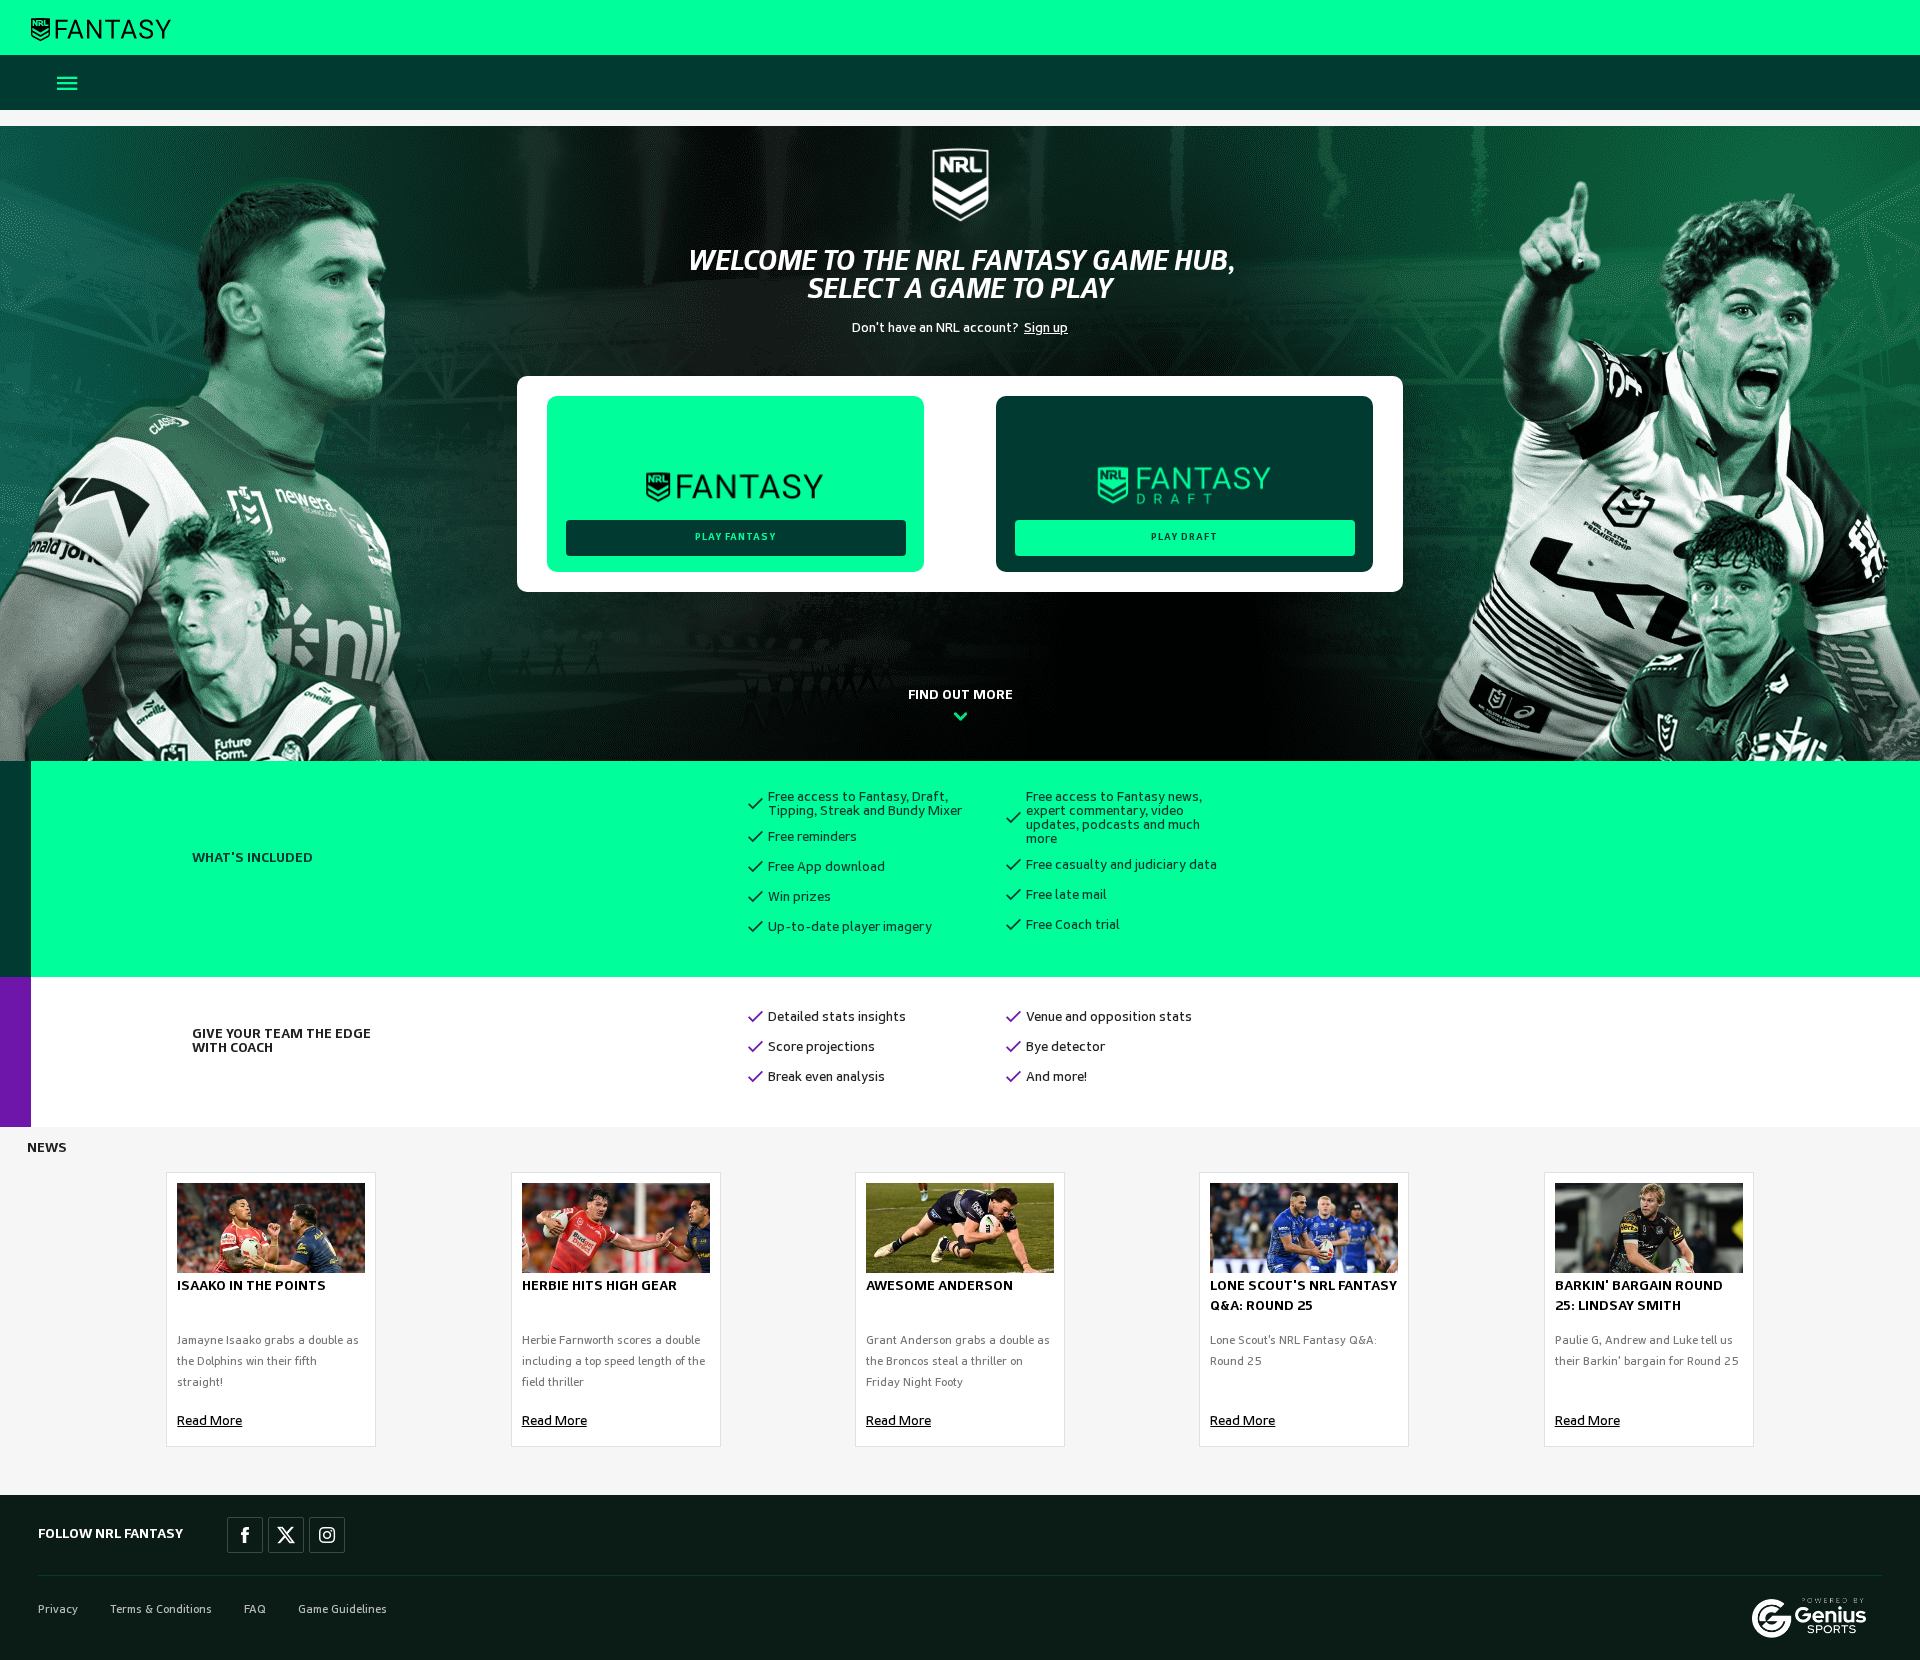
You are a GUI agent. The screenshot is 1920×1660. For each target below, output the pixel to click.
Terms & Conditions (161, 1610)
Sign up (1046, 328)
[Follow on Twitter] (286, 1535)
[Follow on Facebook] (245, 1535)
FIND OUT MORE (960, 696)
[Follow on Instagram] (327, 1535)
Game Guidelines (342, 1610)
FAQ (255, 1610)
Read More (209, 1421)
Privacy (58, 1610)
